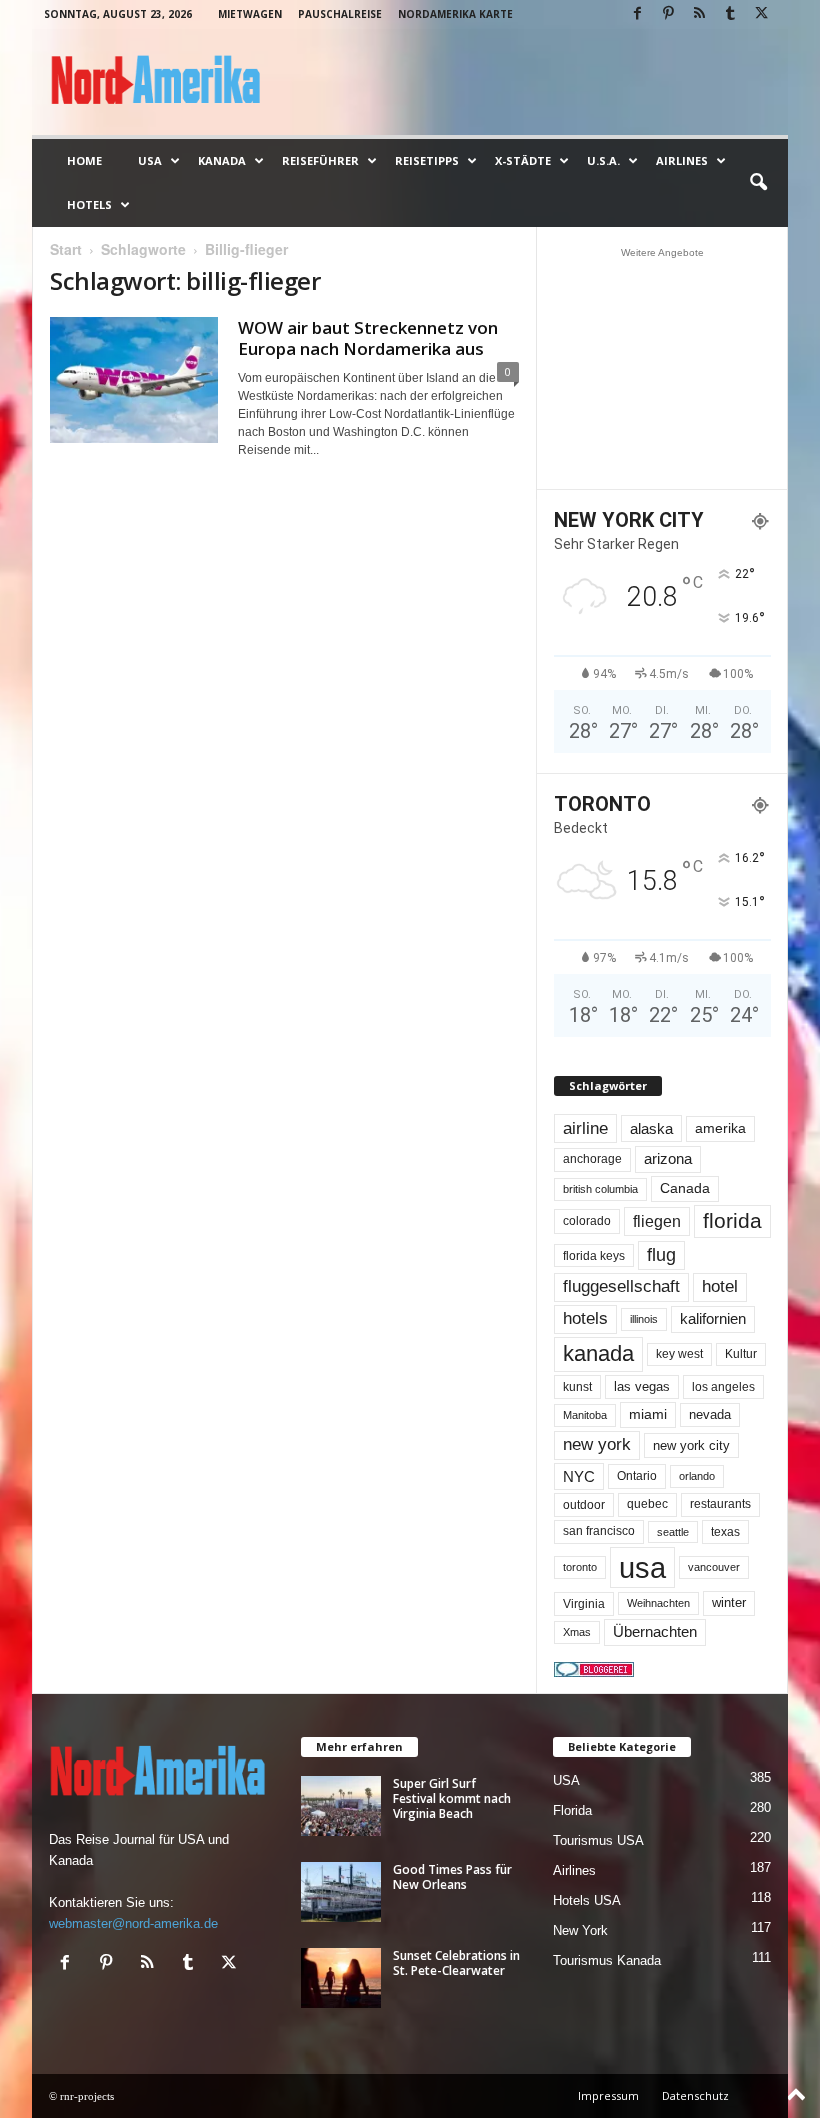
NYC (579, 1476)
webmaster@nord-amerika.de (133, 1923)
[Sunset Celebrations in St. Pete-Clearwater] (341, 1978)
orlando (697, 1476)
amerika (720, 1128)
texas (725, 1532)
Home (84, 160)
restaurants (720, 1504)
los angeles (723, 1387)
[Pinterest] (668, 14)
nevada (710, 1414)
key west (679, 1354)
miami (648, 1414)
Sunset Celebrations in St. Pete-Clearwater (456, 1963)
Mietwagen (250, 14)
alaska (651, 1128)
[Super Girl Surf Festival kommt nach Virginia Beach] (341, 1806)
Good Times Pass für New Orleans (452, 1877)
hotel (720, 1286)
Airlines (682, 160)
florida (732, 1220)
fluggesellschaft (621, 1286)
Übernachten (655, 1632)
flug (661, 1255)
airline (585, 1128)
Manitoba (585, 1415)
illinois (644, 1319)
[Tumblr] (730, 14)
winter (729, 1602)
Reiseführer (320, 160)
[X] (761, 14)
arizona (668, 1159)
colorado (587, 1221)
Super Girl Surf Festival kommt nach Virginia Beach (452, 1798)
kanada (598, 1353)
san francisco (599, 1531)
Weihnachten (658, 1603)
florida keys (594, 1255)
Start (66, 249)
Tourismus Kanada (607, 1960)
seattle (673, 1532)
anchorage (592, 1159)
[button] (758, 183)
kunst (577, 1386)
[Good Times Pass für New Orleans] (341, 1892)
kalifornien (713, 1318)
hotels (585, 1318)
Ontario (637, 1476)
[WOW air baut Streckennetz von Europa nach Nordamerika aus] (134, 380)
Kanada (222, 160)
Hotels (89, 204)
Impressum (608, 2095)
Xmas (577, 1632)
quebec (647, 1504)
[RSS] (699, 14)
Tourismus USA (598, 1840)
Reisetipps (427, 160)
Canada (685, 1188)
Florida (572, 1810)
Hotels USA (587, 1900)
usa (642, 1567)
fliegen (657, 1221)
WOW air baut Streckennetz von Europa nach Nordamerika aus (368, 338)
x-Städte (523, 160)
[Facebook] (637, 14)
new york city (691, 1445)
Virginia (584, 1604)
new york (597, 1444)
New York (580, 1930)
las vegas (642, 1387)
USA (150, 160)
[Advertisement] (663, 368)
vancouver (714, 1567)
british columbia (600, 1189)
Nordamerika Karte (455, 14)
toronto (580, 1567)
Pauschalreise (340, 14)
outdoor (584, 1504)
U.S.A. (603, 160)
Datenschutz (695, 2095)
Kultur (741, 1354)
